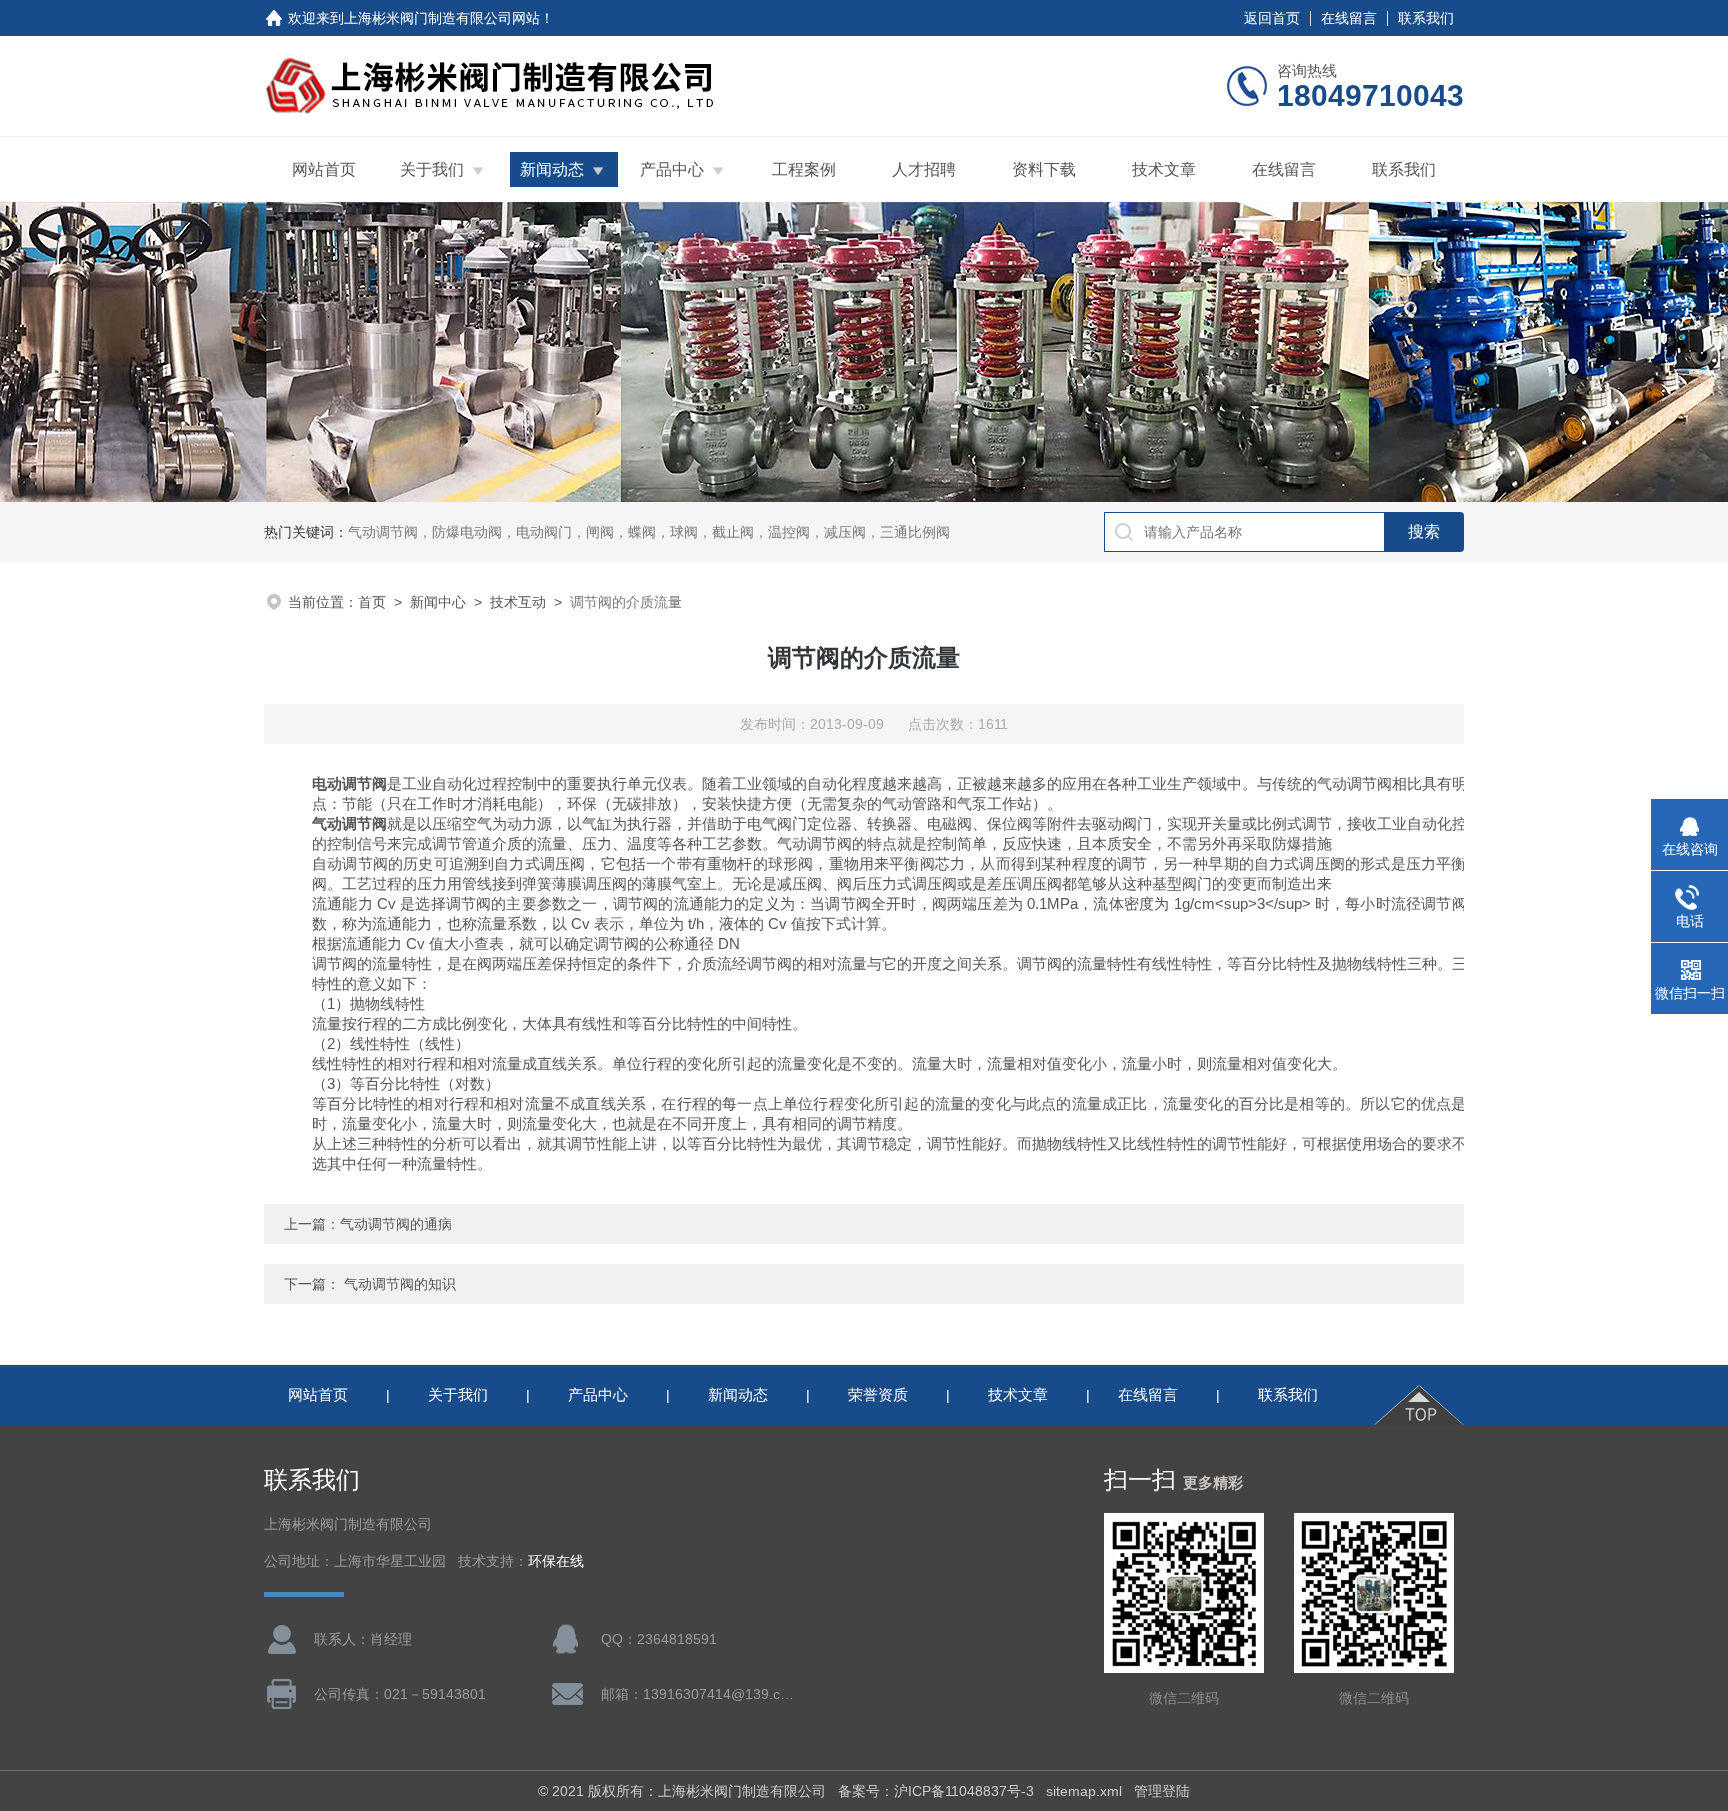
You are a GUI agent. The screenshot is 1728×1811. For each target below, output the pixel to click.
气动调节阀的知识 (400, 1284)
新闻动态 (552, 169)
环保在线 (556, 1561)
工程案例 (804, 169)
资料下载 (1044, 169)
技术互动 (518, 602)
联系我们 (1426, 18)
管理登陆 (1162, 1791)
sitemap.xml (1084, 1791)
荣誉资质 (878, 1394)
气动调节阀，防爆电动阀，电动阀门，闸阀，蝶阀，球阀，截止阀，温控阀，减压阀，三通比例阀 (649, 532)
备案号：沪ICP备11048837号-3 (936, 1791)
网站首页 (324, 169)
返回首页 (1272, 18)
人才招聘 (924, 169)
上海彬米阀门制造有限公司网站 (442, 18)
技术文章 (1164, 169)
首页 (372, 602)
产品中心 (672, 169)
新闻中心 (438, 602)
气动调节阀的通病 (396, 1224)
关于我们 (432, 169)
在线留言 (1349, 18)
